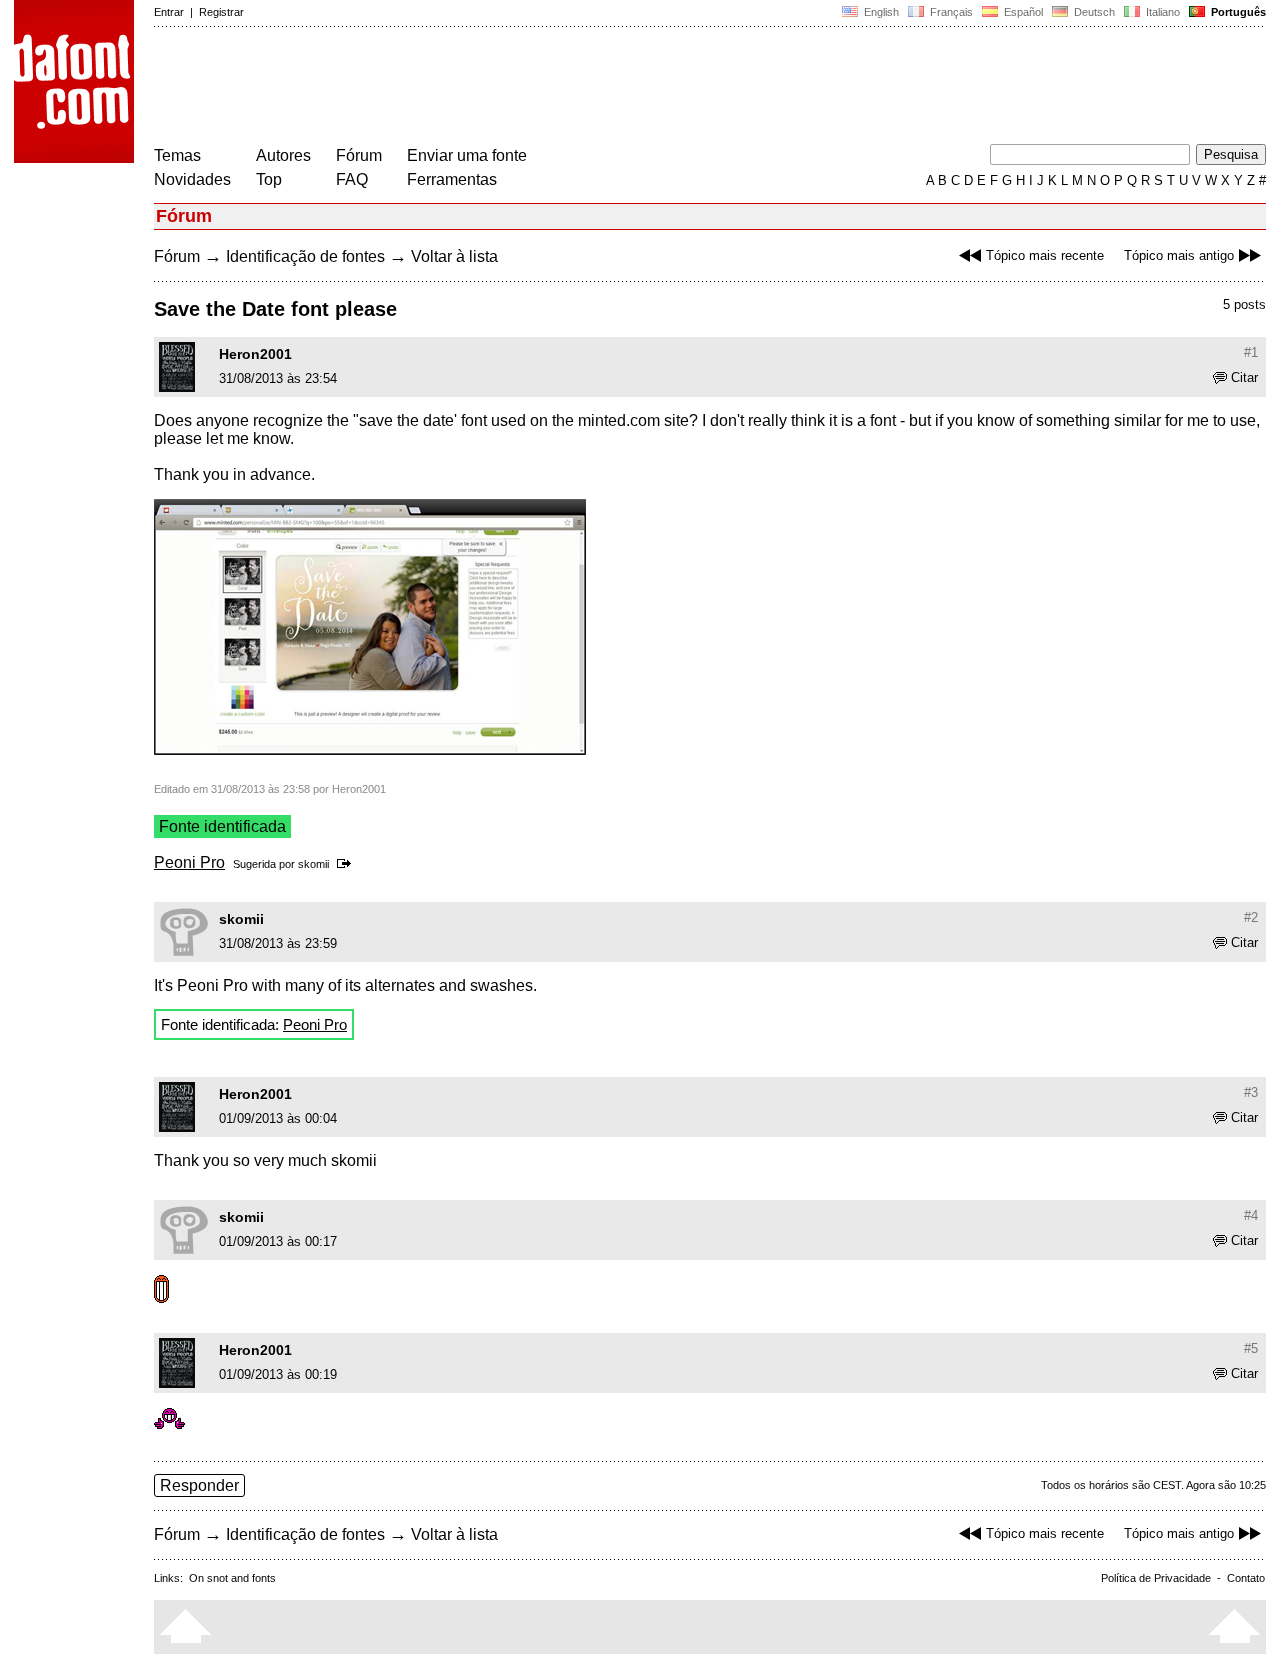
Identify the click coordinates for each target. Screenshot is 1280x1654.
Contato (1246, 1578)
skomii (313, 864)
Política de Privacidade (1156, 1578)
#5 (1251, 1348)
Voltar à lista (454, 256)
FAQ (352, 179)
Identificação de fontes (305, 256)
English (880, 12)
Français (950, 12)
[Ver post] (347, 864)
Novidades (192, 179)
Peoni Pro (189, 862)
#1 (1251, 352)
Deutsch (1093, 12)
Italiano (1161, 12)
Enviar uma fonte (467, 155)
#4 (1251, 1215)
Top (269, 179)
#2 (1251, 917)
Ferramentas (452, 179)
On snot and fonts (232, 1578)
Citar (1244, 377)
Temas (177, 155)
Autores (283, 155)
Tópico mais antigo (1179, 255)
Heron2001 (255, 354)
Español (1022, 12)
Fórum (359, 155)
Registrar (221, 12)
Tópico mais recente (1045, 255)
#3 (1251, 1092)
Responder (199, 1485)
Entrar (169, 12)
